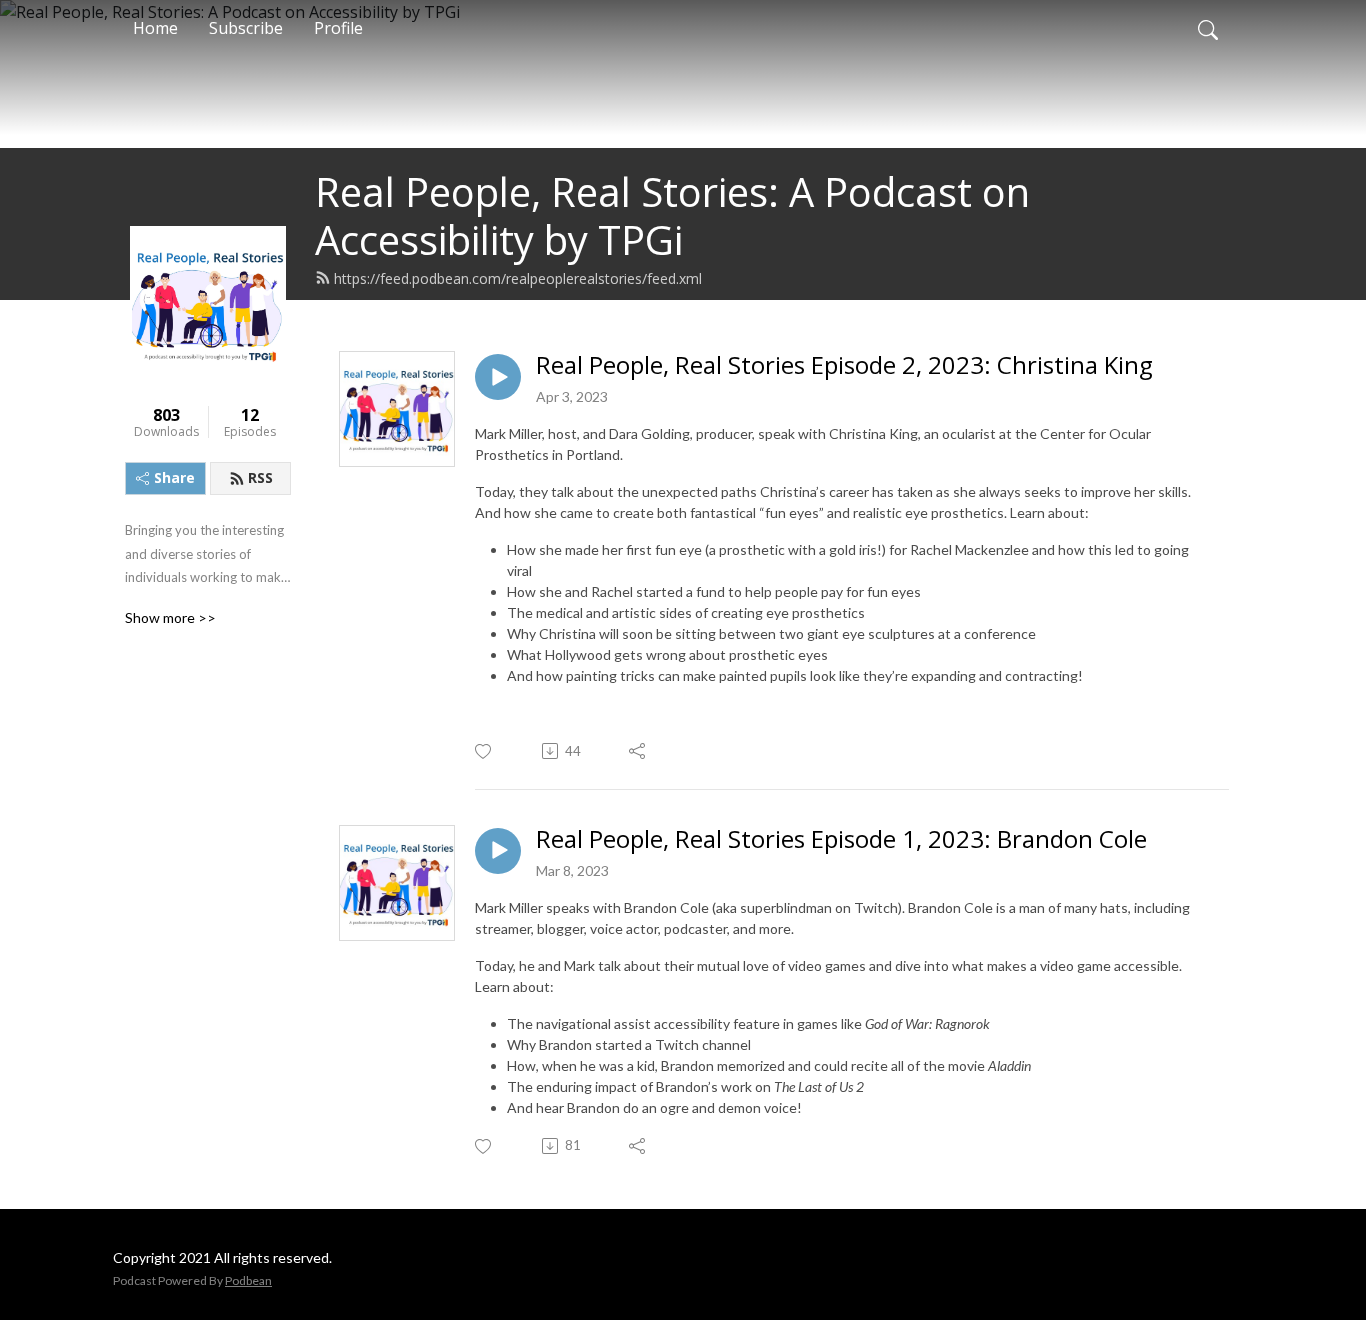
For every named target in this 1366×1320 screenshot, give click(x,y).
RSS (260, 477)
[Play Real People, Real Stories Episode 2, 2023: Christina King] (498, 377)
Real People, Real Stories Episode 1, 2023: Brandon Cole (841, 839)
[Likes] (484, 751)
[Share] (638, 751)
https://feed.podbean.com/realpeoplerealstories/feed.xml (518, 278)
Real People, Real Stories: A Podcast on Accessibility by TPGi (672, 215)
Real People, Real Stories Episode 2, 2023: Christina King (844, 365)
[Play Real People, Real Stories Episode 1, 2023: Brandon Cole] (498, 851)
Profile (338, 28)
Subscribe (246, 28)
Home (155, 28)
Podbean (248, 1280)
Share (174, 477)
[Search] (1208, 28)
